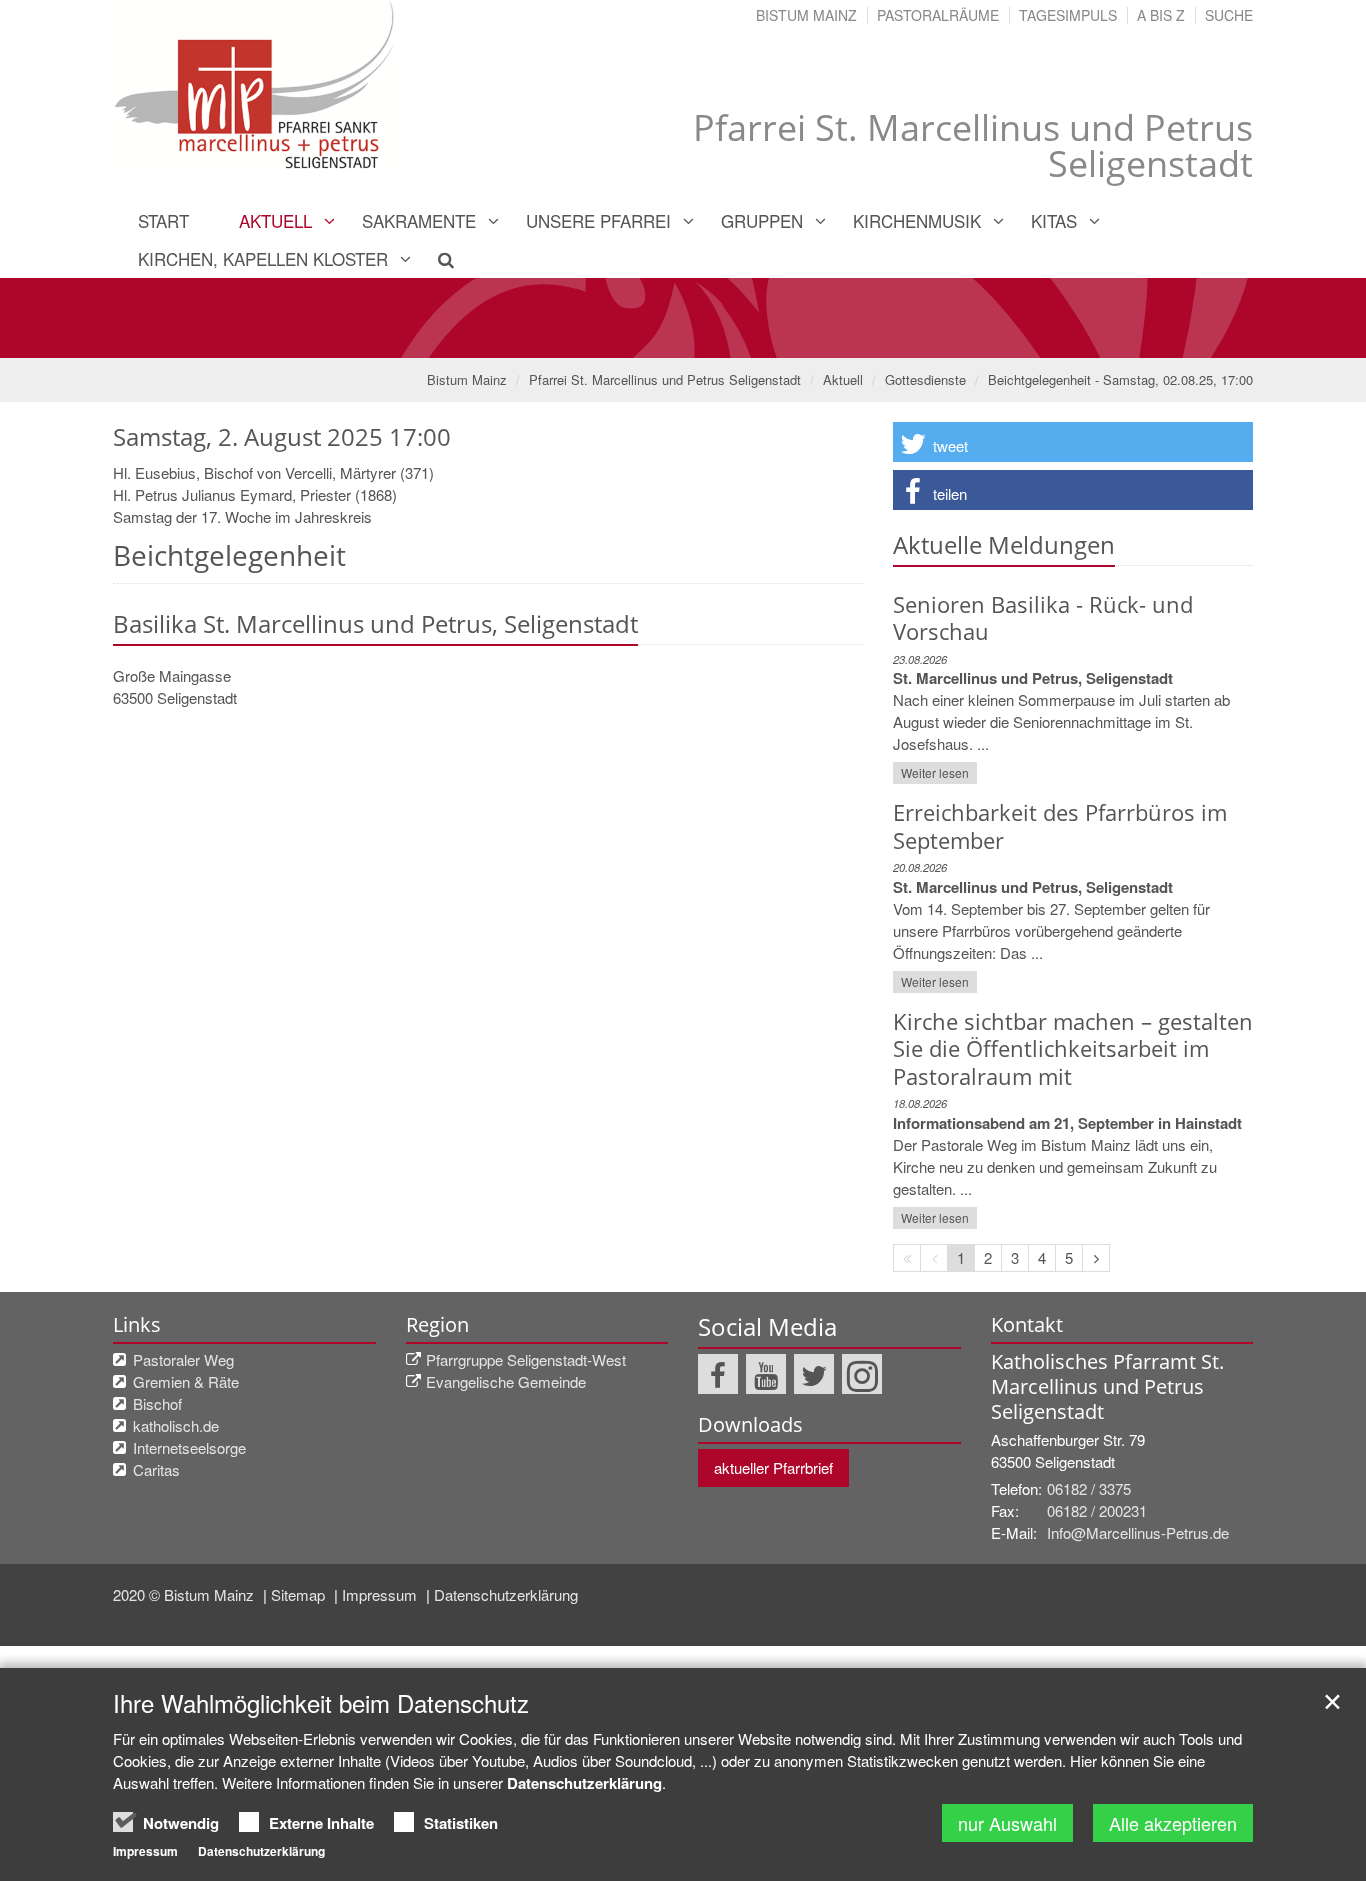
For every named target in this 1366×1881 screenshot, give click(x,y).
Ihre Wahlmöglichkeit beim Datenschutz (321, 1703)
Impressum (381, 1594)
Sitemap (300, 1594)
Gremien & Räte (186, 1381)
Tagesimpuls (1068, 15)
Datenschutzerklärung (506, 1594)
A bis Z (1161, 15)
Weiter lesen (935, 772)
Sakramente (419, 220)
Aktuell (275, 220)
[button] (1073, 442)
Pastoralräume (938, 15)
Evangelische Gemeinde (506, 1381)
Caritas (156, 1469)
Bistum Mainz (806, 15)
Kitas (1054, 220)
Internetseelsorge (189, 1447)
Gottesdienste (925, 379)
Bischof (157, 1403)
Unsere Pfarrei (598, 220)
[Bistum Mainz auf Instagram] (862, 1374)
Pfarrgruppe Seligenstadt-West (526, 1359)
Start (163, 220)
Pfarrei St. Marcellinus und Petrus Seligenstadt (665, 379)
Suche (1229, 15)
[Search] (434, 259)
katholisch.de (176, 1425)
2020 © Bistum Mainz (185, 1594)
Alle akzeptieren (1173, 1823)
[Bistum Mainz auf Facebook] (718, 1374)
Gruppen (762, 220)
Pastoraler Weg (183, 1359)
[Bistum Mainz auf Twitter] (814, 1374)
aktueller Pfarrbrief (773, 1467)
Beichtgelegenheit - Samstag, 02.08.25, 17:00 (1120, 379)
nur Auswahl (1007, 1823)
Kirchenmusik (917, 220)
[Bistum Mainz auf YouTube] (766, 1374)
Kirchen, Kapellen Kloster (263, 258)
